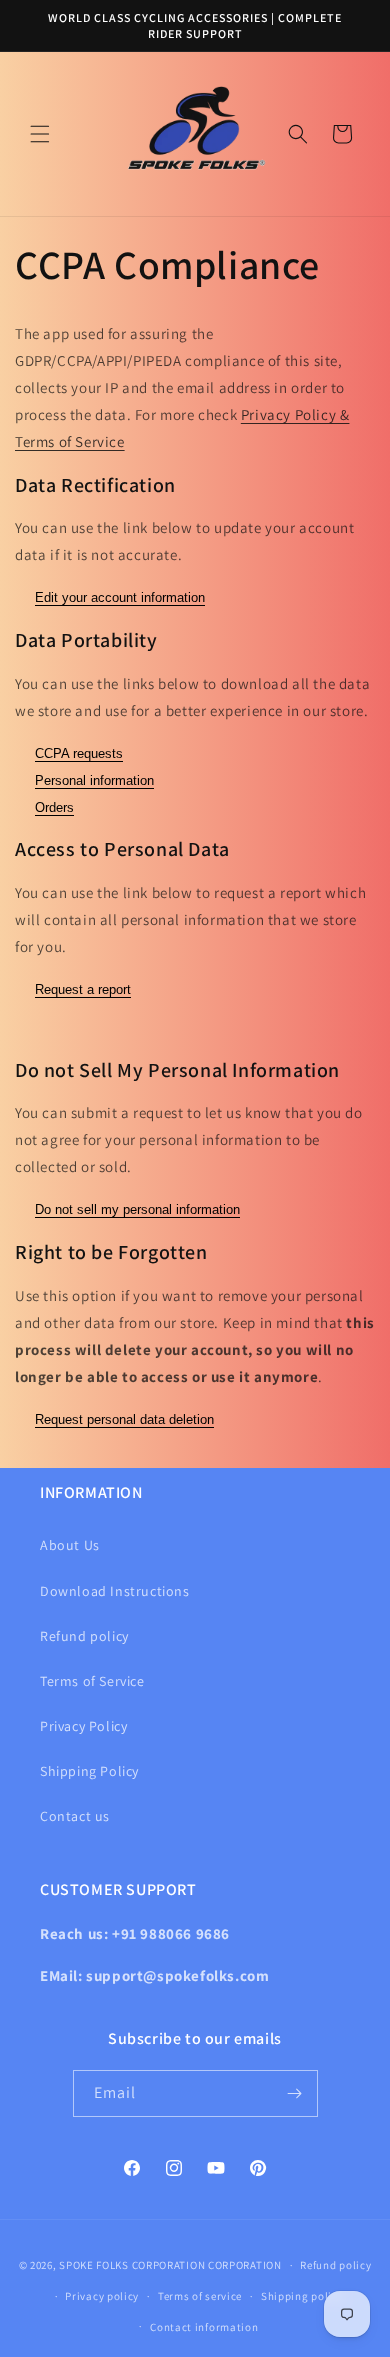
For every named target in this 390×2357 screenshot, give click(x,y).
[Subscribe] (295, 2093)
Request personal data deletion (124, 1419)
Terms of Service (92, 1681)
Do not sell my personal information (137, 1209)
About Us (70, 1545)
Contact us (75, 1816)
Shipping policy (302, 2296)
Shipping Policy (89, 1771)
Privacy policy (102, 2296)
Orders (54, 807)
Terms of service (200, 2296)
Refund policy (84, 1636)
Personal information (94, 780)
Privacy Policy (83, 1726)
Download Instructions (115, 1591)
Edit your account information (120, 597)
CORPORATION (245, 2265)
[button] (40, 134)
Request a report (83, 989)
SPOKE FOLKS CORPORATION (132, 2265)
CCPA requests (79, 753)
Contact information (204, 2327)
